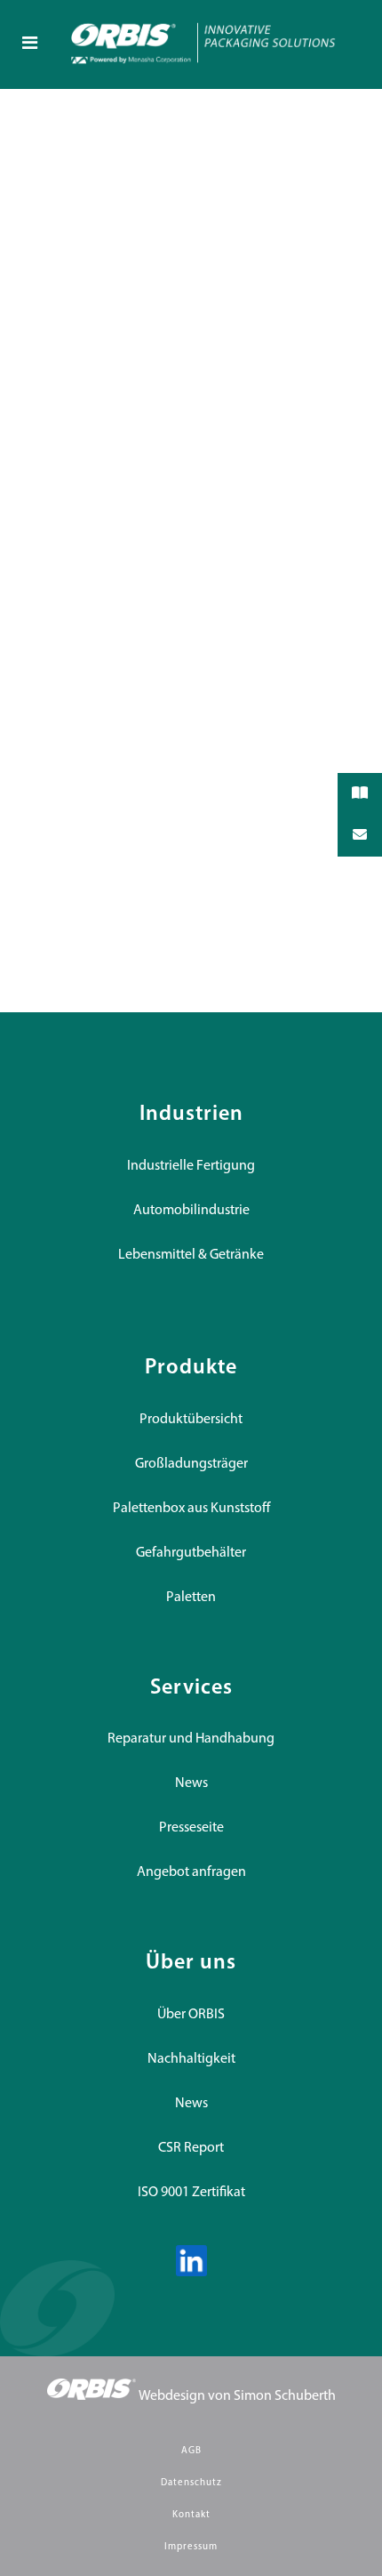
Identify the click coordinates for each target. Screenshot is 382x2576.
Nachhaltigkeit (191, 2059)
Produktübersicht (191, 1420)
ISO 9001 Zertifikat (191, 2193)
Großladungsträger (191, 1464)
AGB (191, 2451)
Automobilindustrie (191, 1211)
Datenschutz (191, 2483)
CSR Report (191, 2148)
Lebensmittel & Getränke (191, 1255)
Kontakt (191, 2515)
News (191, 1783)
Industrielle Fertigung (191, 1166)
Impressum (191, 2547)
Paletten (191, 1598)
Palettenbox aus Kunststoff (191, 1509)
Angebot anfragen (191, 1872)
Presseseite (191, 1828)
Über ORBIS (191, 2015)
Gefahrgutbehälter (191, 1553)
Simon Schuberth (285, 2396)
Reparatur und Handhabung (191, 1739)
